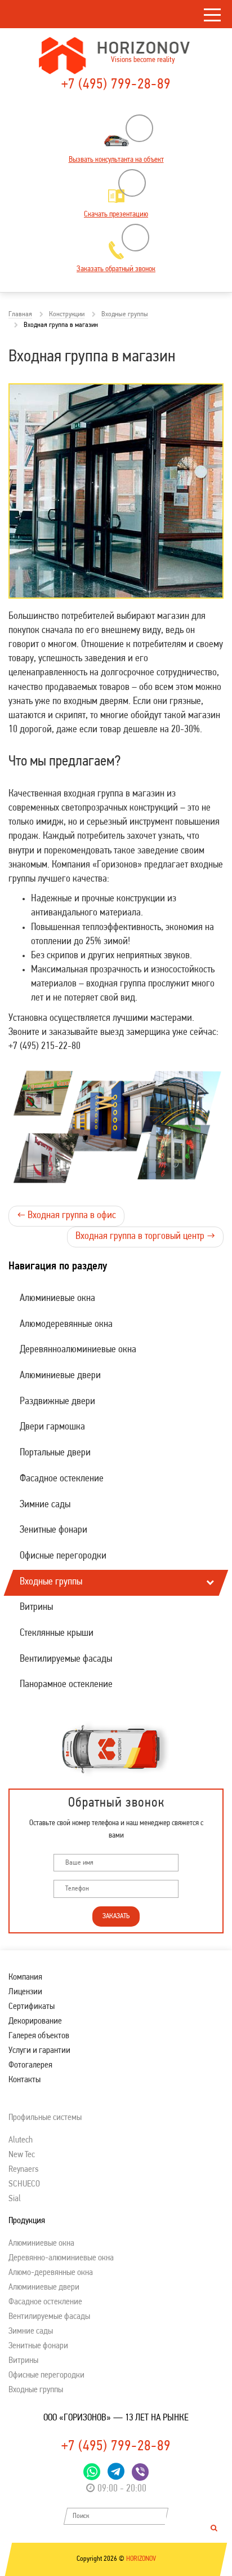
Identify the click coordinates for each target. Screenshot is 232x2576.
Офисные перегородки (63, 1556)
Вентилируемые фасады (66, 1659)
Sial (15, 2199)
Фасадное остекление (62, 1479)
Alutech (21, 2140)
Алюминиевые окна (57, 1299)
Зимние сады (45, 1505)
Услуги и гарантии (39, 2051)
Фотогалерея (30, 2065)
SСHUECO (24, 2184)
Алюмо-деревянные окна (51, 2273)
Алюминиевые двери (60, 1376)
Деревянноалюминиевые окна (78, 1350)
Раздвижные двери (57, 1402)
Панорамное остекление (66, 1685)
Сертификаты (32, 2007)
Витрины (36, 1608)
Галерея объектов (39, 2036)
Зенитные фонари (53, 1530)
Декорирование (35, 2021)
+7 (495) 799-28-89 (116, 85)
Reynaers (23, 2170)
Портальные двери (55, 1453)
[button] (209, 1376)
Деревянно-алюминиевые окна (61, 2258)
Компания (25, 1977)
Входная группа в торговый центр (145, 1237)
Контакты (24, 2080)
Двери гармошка (52, 1427)
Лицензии (25, 1992)
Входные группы (51, 1582)
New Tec (22, 2155)
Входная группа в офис (66, 1216)
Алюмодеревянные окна (66, 1325)
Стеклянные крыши (57, 1634)
